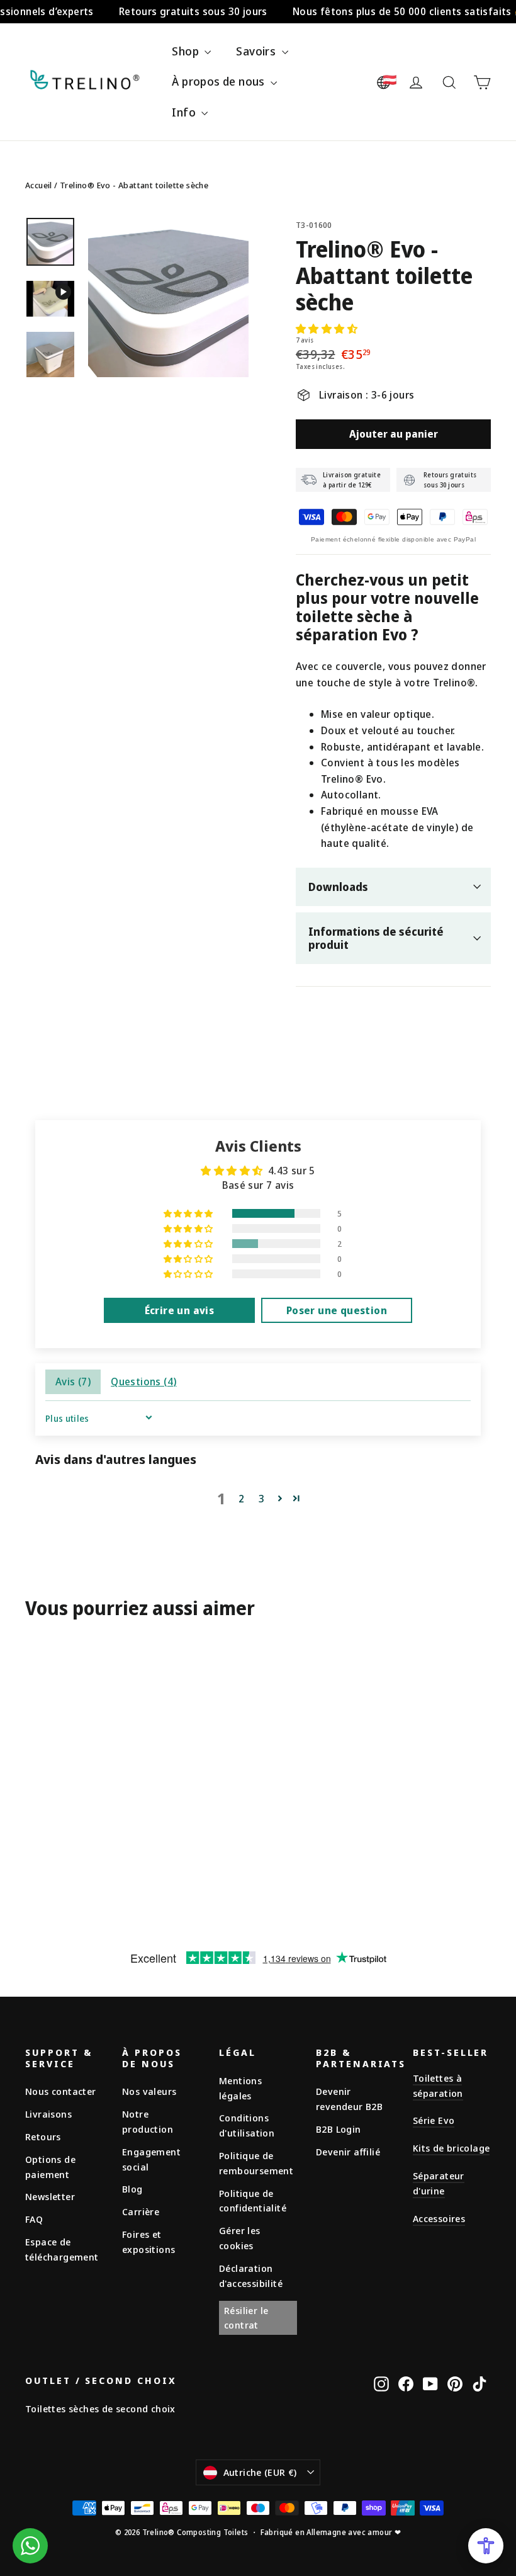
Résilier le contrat (246, 2318)
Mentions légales (240, 2088)
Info (185, 112)
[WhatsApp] (30, 2546)
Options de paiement (50, 2167)
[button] (327, 329)
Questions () (143, 1382)
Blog (132, 2189)
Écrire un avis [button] (180, 1310)
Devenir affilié (348, 2152)
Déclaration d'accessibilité (251, 2276)
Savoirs (257, 51)
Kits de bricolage (451, 2148)
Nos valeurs (149, 2091)
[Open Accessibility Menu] (486, 2546)
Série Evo (434, 2120)
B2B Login (339, 2129)
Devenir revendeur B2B (349, 2099)
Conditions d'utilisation (247, 2125)
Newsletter (50, 2196)
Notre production (148, 2121)
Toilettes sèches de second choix (100, 2409)
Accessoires (439, 2218)
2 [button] (241, 1499)
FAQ (34, 2219)
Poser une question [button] (337, 1310)
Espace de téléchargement (62, 2249)
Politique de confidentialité (253, 2201)
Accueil (39, 185)
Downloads (338, 887)
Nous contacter (61, 2091)
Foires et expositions (149, 2242)
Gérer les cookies (240, 2238)
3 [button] (261, 1499)
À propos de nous (220, 81)
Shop (187, 51)
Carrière (141, 2211)
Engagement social (151, 2159)
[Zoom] (168, 297)
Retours (43, 2136)
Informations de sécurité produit (376, 938)
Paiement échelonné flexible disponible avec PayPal (393, 539)
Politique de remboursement (256, 2163)
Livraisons (48, 2114)
